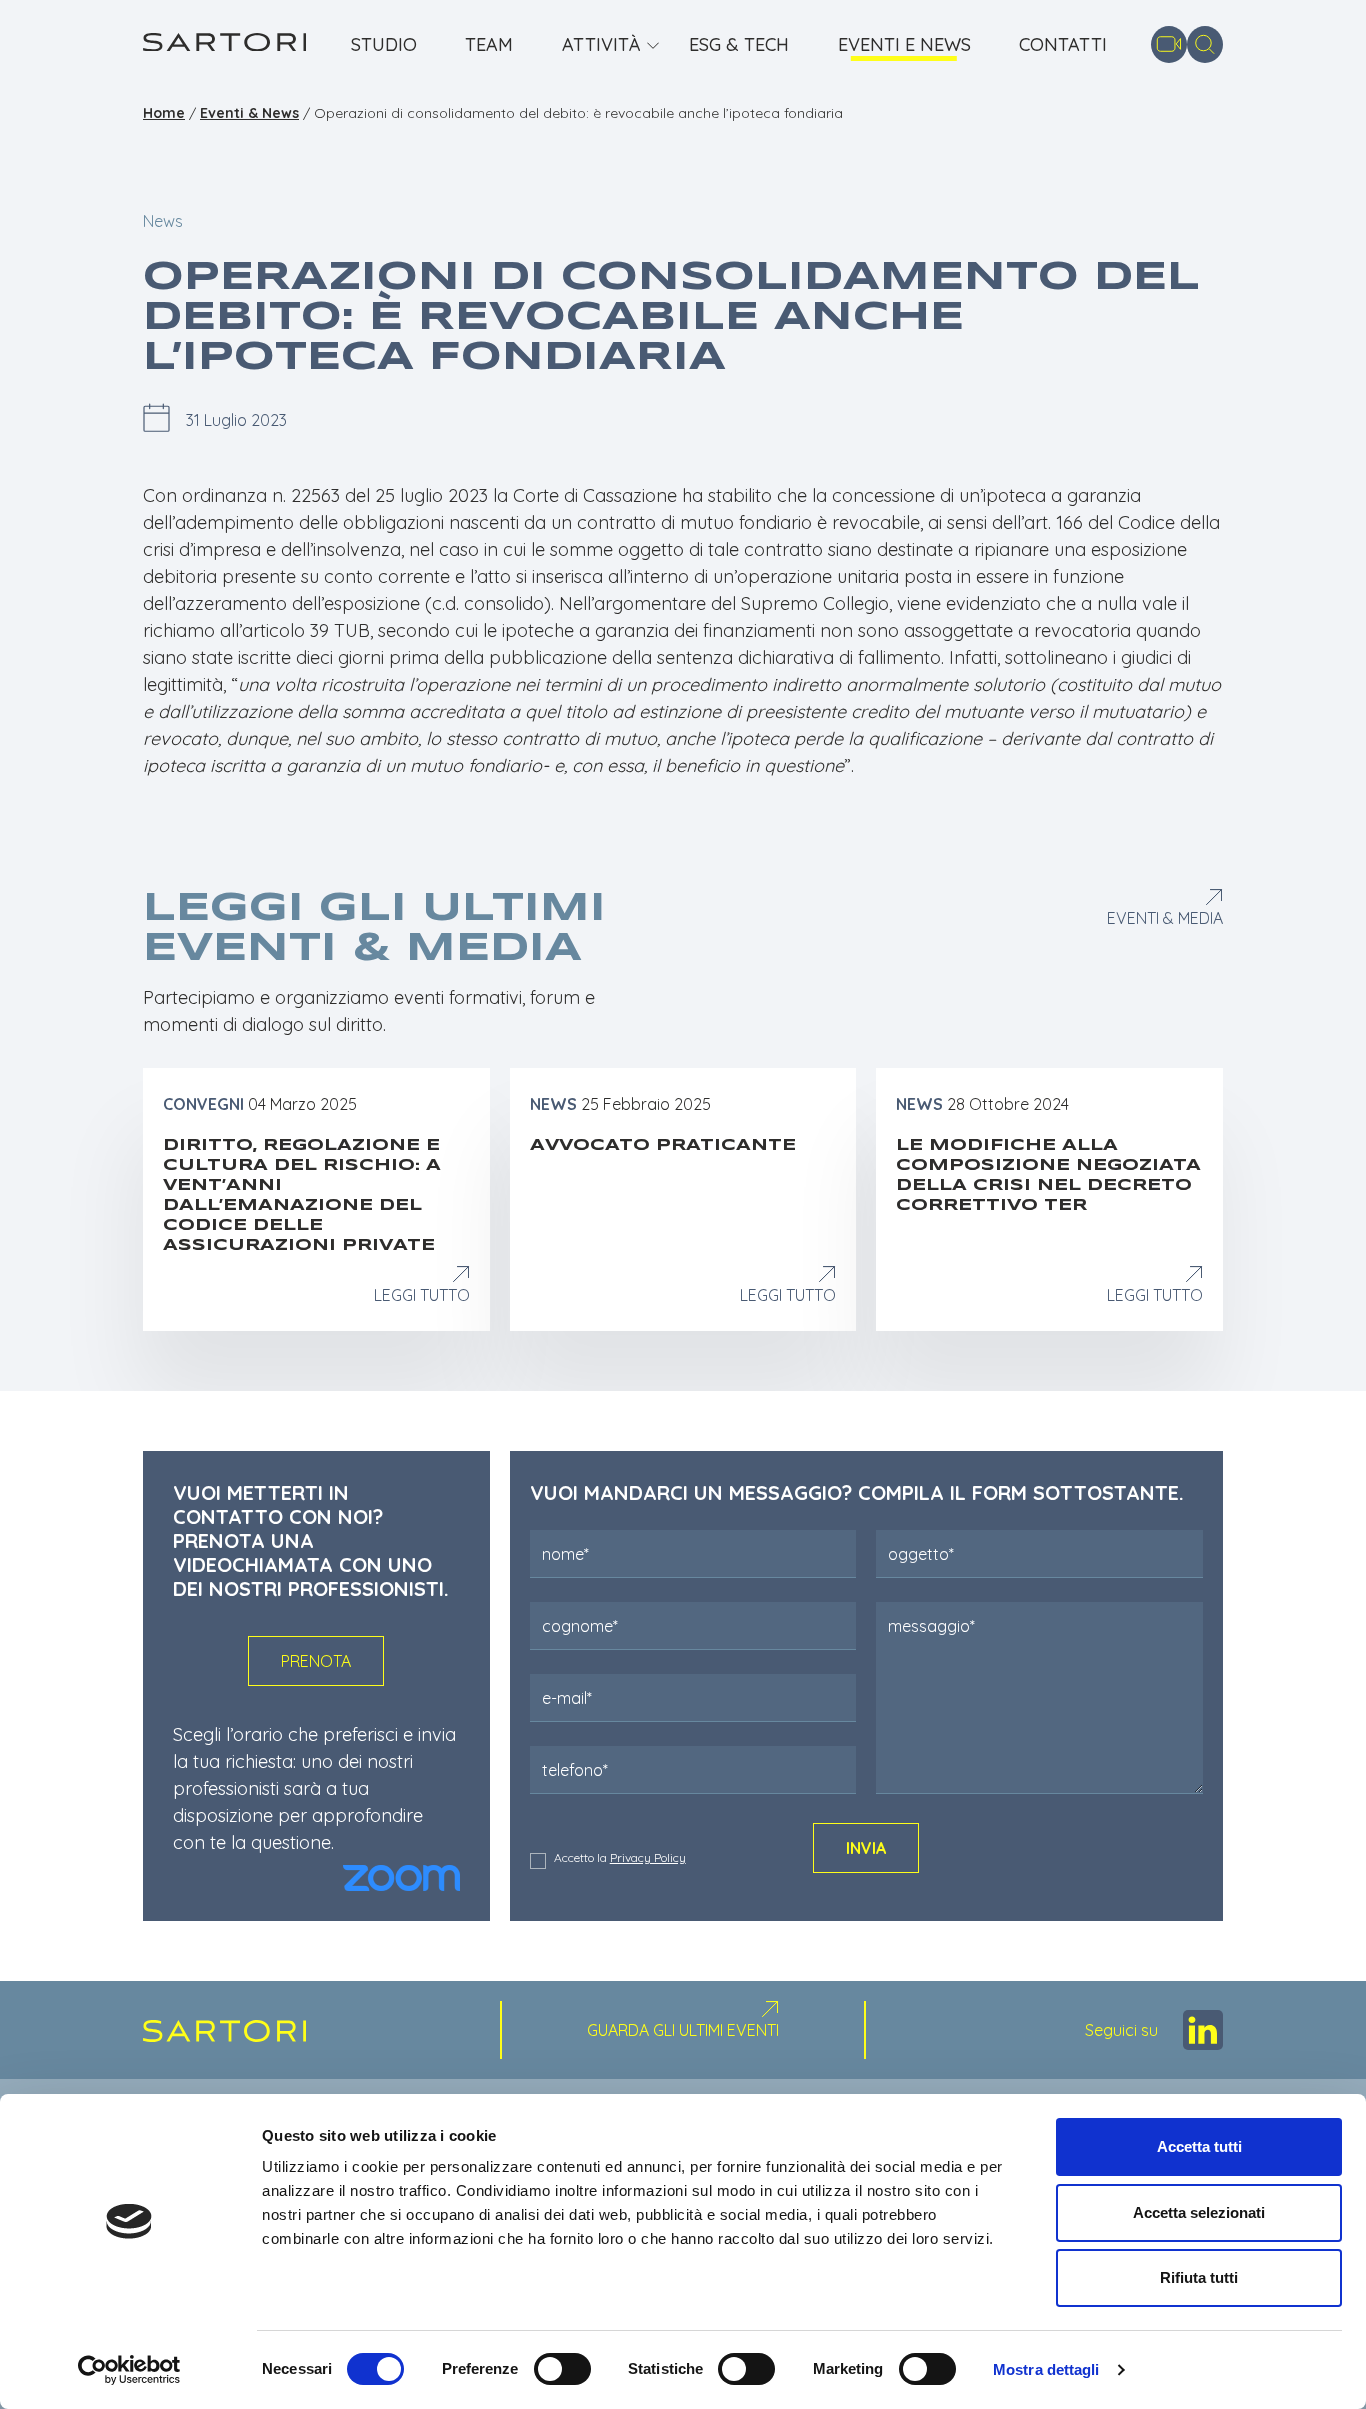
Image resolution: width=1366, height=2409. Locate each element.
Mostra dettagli (1046, 2369)
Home (164, 113)
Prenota (316, 1661)
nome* (565, 1554)
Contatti (1063, 45)
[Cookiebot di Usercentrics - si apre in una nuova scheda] (129, 2370)
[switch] (562, 2369)
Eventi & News (249, 113)
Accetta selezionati (1199, 2212)
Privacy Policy (648, 1857)
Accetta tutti (1199, 2146)
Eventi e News (904, 45)
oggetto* (921, 1554)
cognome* (580, 1626)
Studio (384, 45)
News (163, 221)
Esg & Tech (739, 45)
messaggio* (931, 1626)
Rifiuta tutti (1199, 2277)
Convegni (203, 1104)
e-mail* (567, 1698)
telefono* (575, 1770)
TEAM (489, 45)
